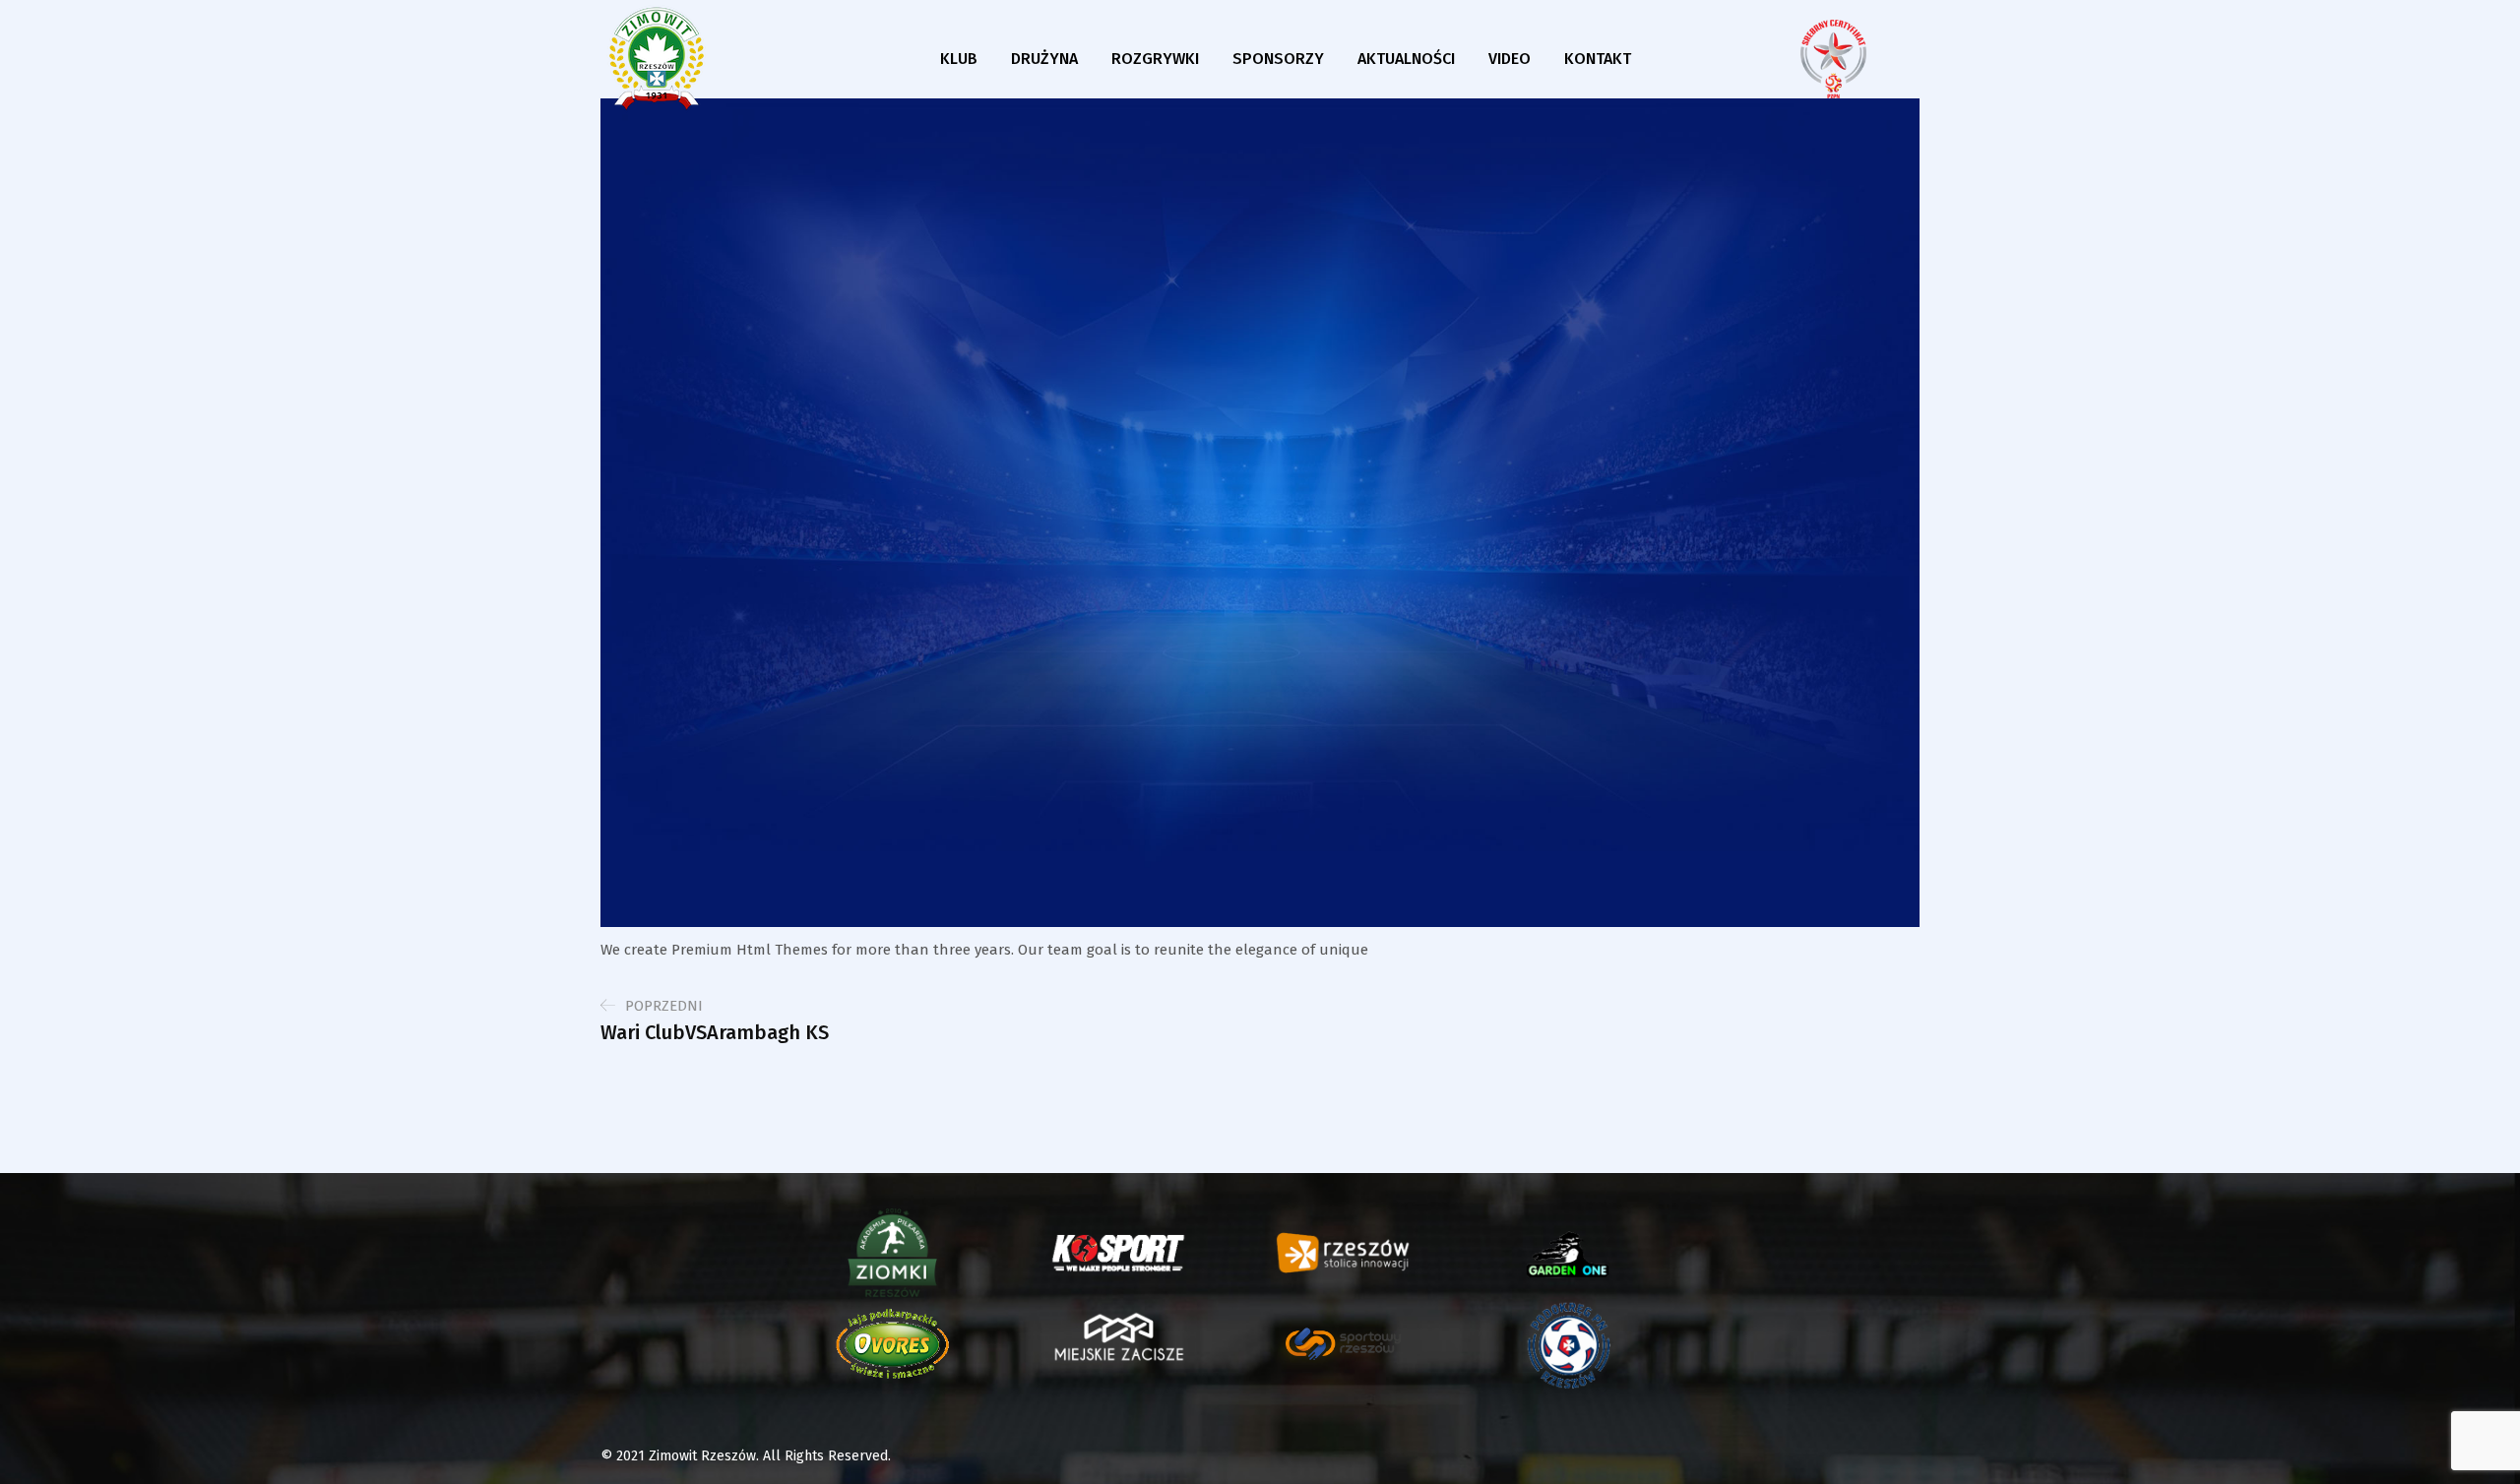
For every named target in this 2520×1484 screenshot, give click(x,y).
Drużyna (1044, 59)
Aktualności (1406, 59)
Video (1510, 59)
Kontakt (1598, 59)
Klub (959, 59)
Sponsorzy (1278, 59)
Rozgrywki (1155, 59)
